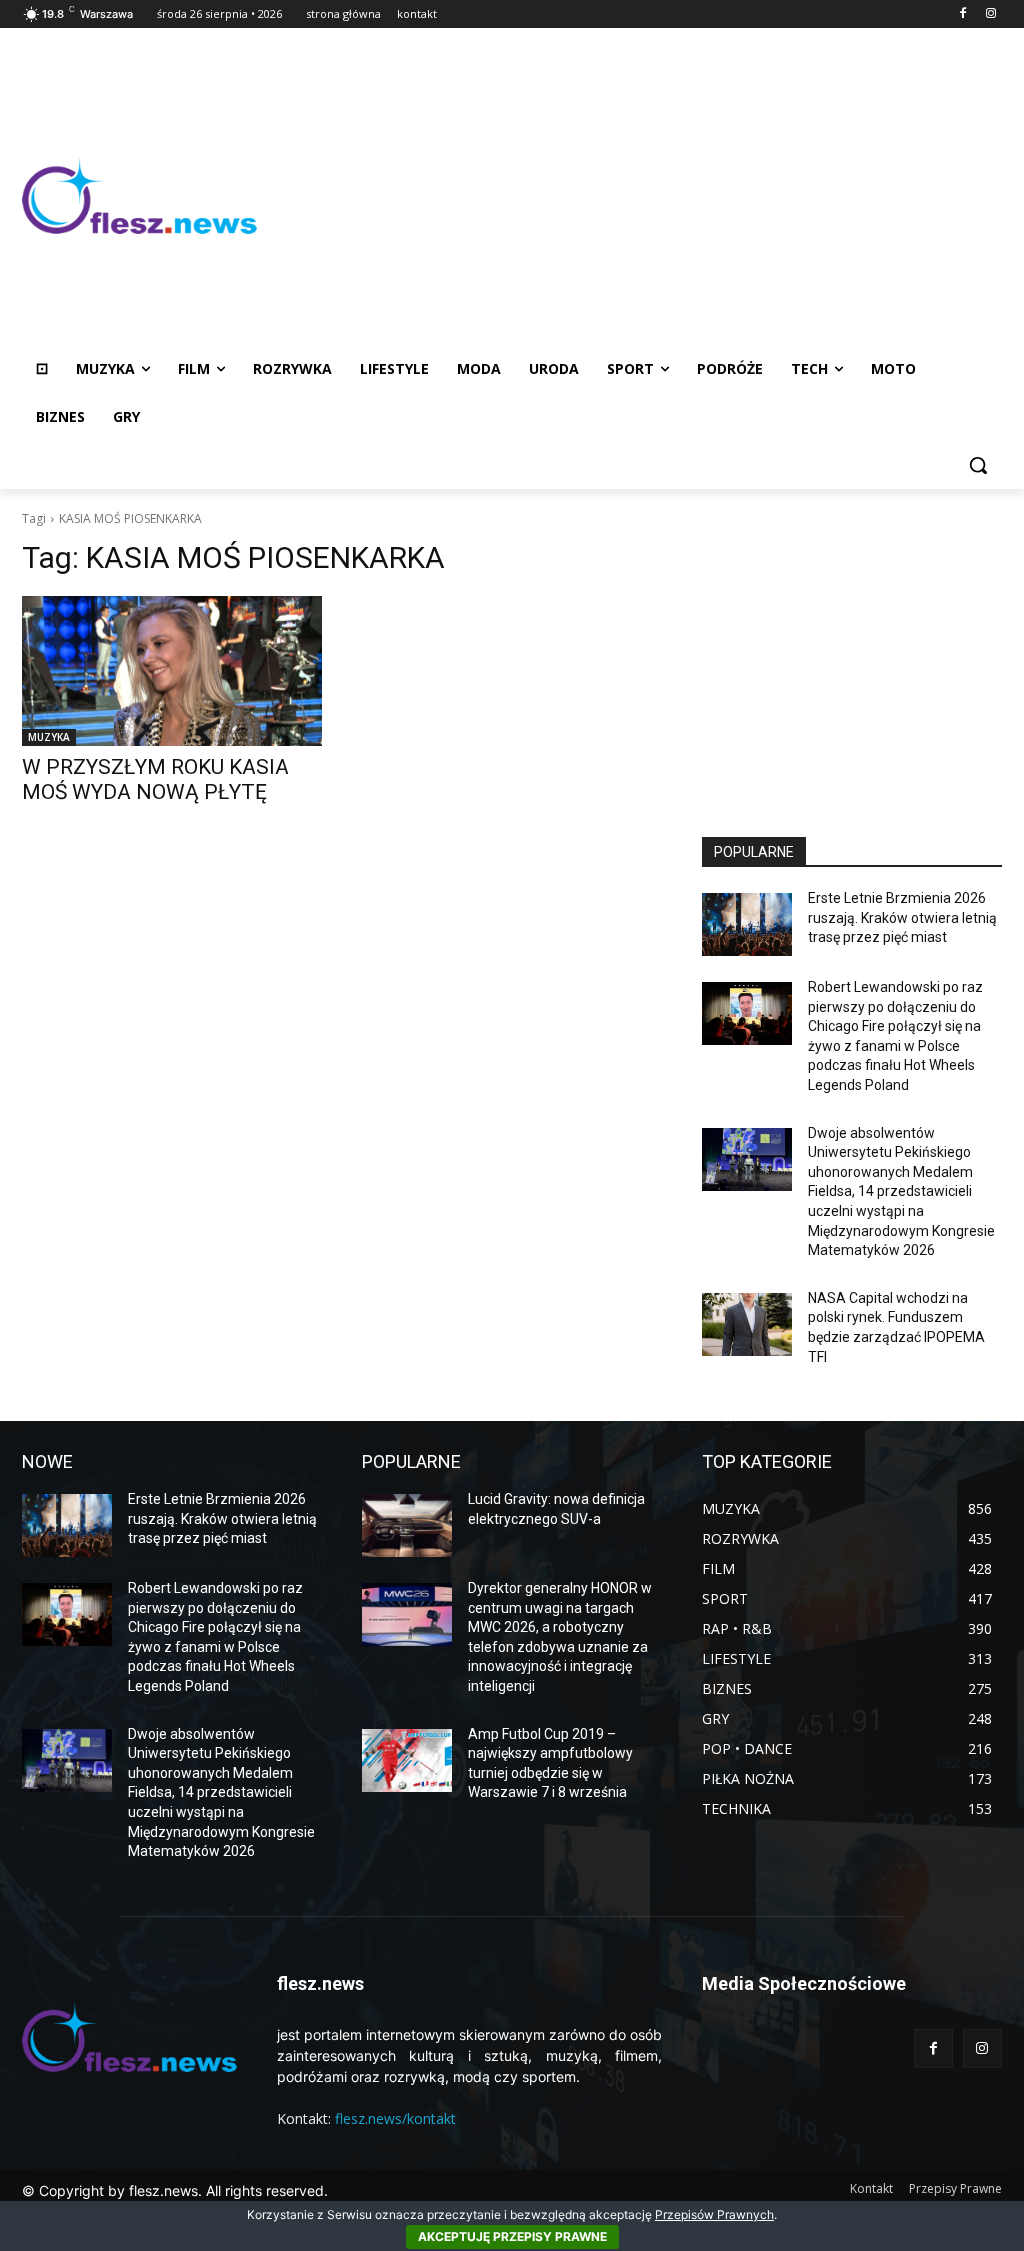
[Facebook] (962, 14)
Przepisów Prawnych (714, 2214)
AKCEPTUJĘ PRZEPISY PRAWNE (512, 2236)
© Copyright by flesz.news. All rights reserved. (175, 2190)
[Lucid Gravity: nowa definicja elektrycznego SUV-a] (407, 1525)
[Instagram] (990, 14)
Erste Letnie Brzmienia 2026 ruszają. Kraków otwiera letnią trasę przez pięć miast (902, 917)
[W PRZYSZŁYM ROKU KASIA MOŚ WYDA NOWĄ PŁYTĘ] (172, 671)
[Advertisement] (629, 196)
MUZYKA (49, 737)
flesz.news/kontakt (395, 2118)
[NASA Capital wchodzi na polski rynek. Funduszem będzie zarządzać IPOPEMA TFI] (747, 1324)
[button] (978, 465)
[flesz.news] (139, 196)
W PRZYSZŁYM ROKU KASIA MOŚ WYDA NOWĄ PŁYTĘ (155, 779)
